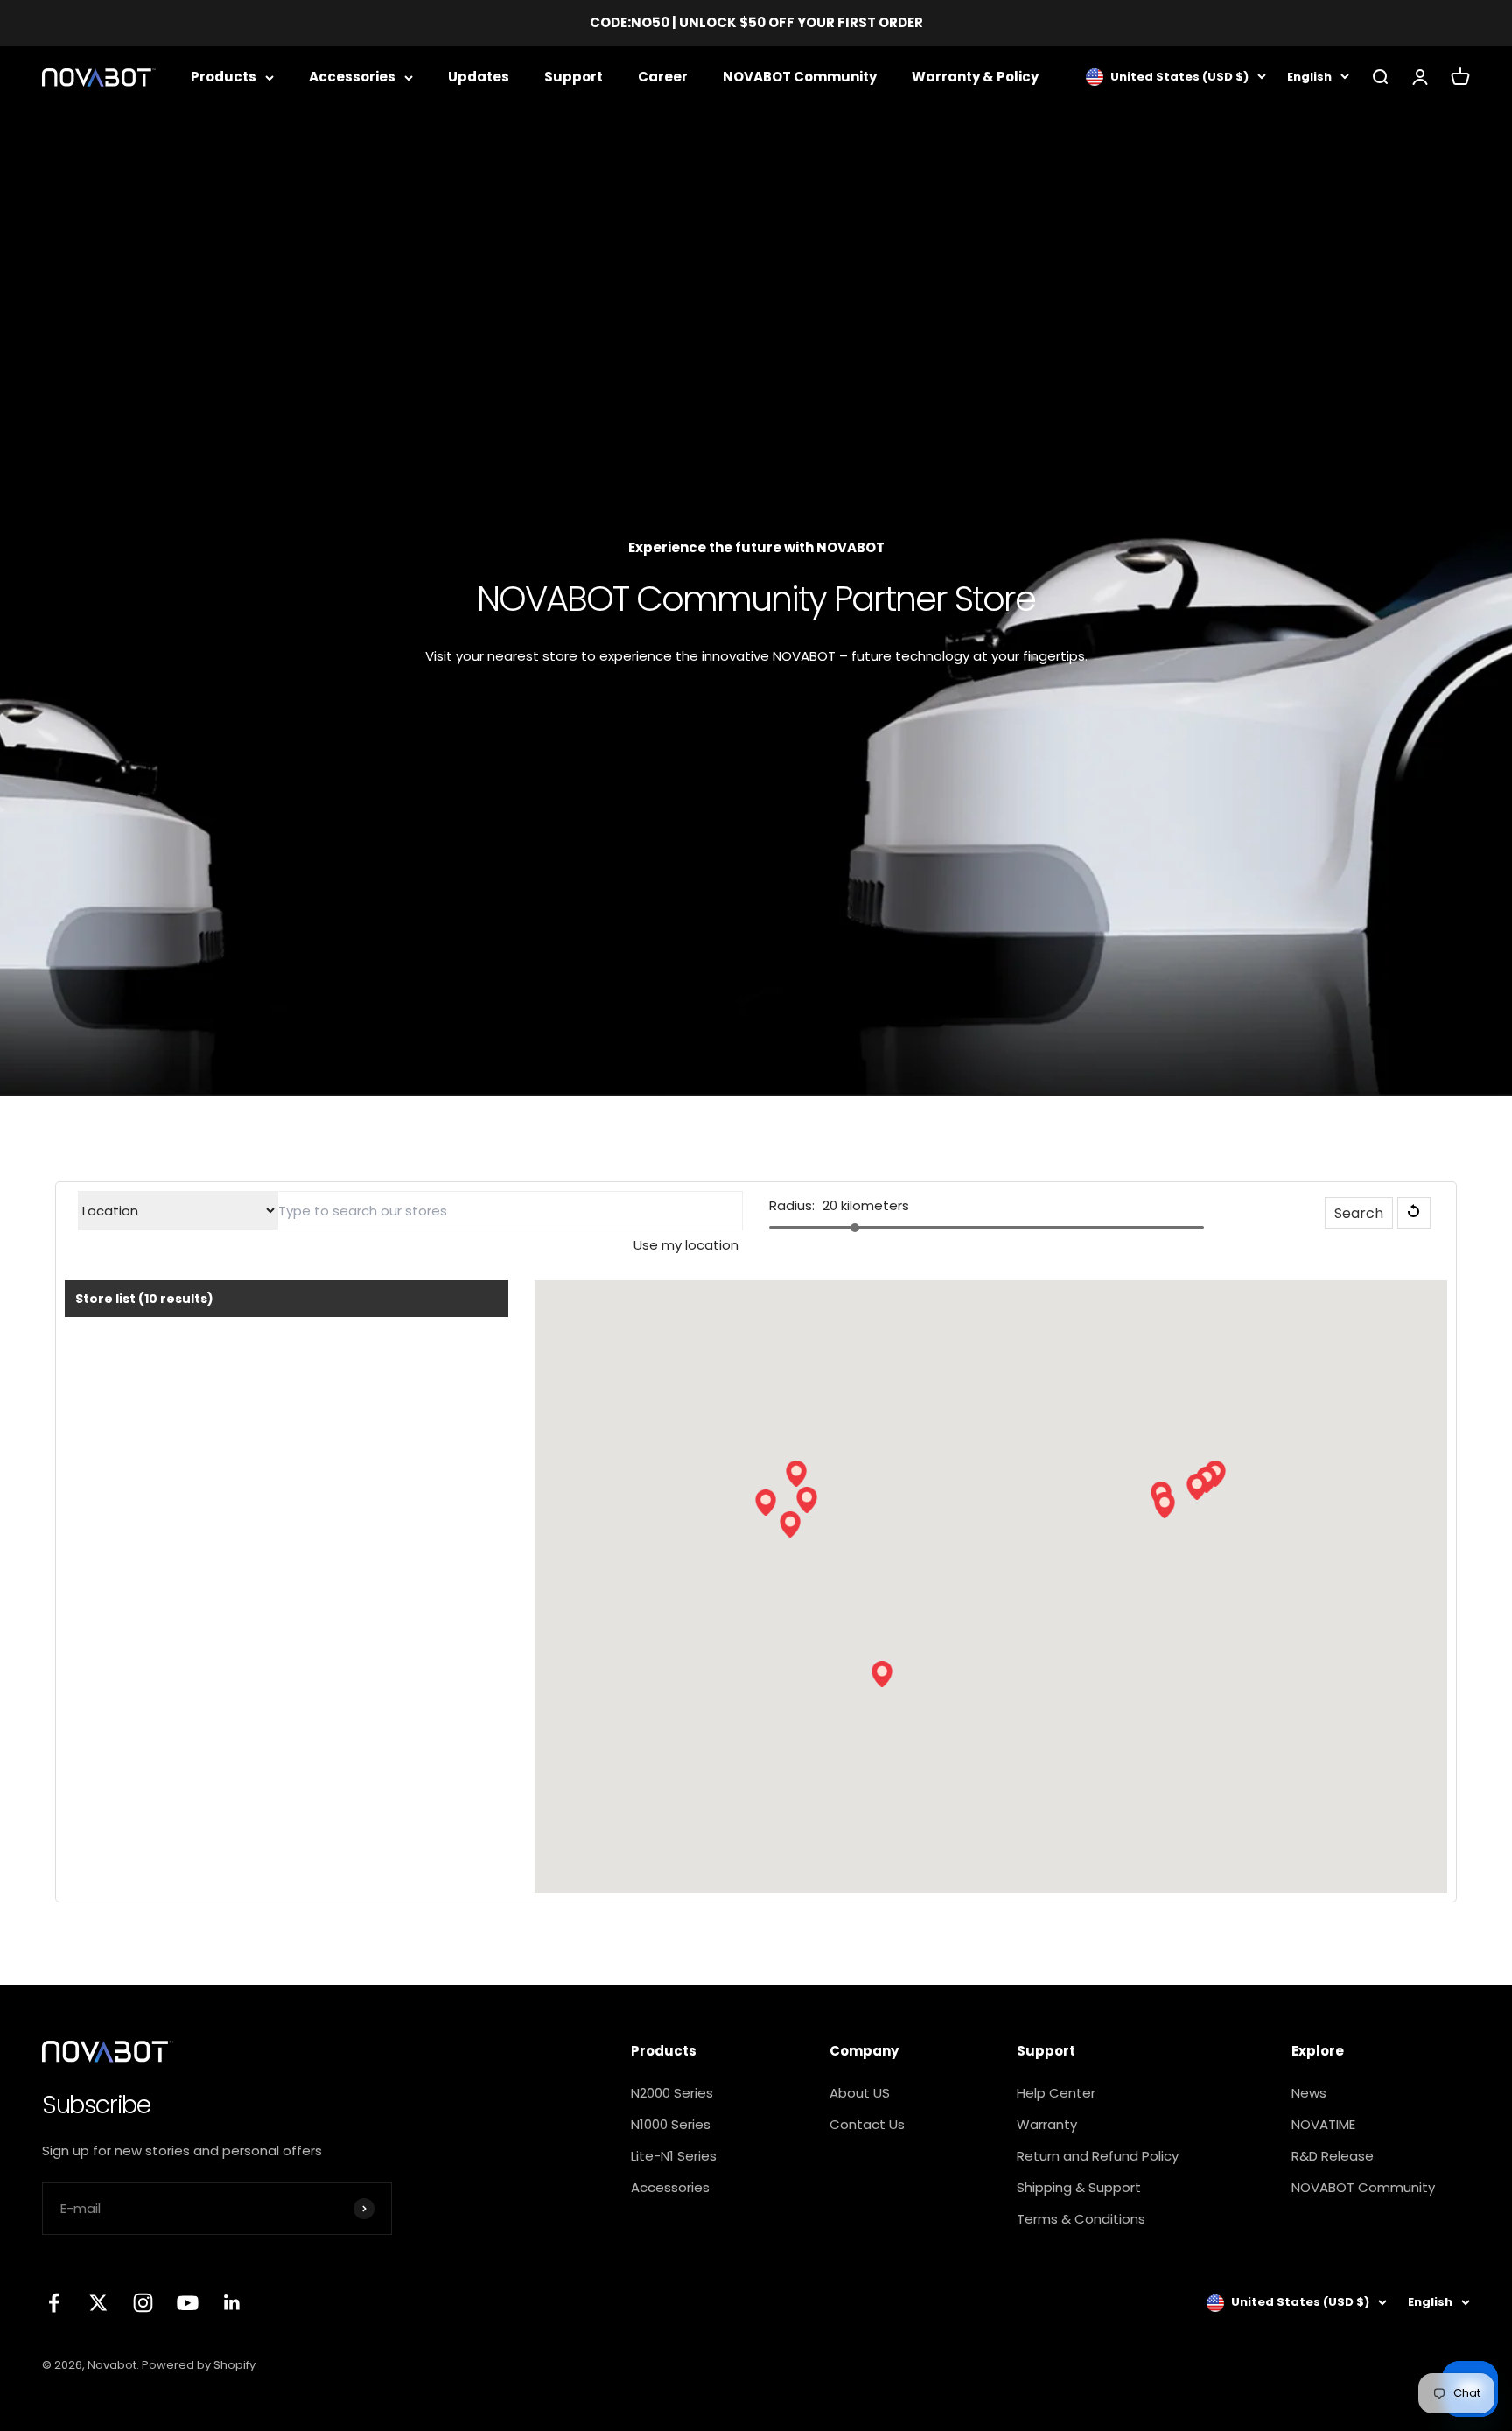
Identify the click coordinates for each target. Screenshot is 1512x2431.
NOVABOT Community (800, 77)
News (1309, 2093)
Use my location (686, 1245)
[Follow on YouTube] (188, 2303)
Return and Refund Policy (1098, 2156)
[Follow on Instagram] (143, 2303)
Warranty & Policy (975, 77)
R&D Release (1333, 2156)
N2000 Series (672, 2093)
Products (224, 77)
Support (574, 77)
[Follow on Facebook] (54, 2303)
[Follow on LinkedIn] (232, 2303)
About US (860, 2093)
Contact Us (867, 2124)
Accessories (352, 77)
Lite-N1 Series (674, 2156)
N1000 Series (671, 2124)
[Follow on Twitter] (98, 2303)
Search (1359, 1213)
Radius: (792, 1205)
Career (663, 77)
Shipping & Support (1079, 2187)
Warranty (1047, 2124)
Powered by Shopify (199, 2365)
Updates (479, 77)
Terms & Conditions (1081, 2219)
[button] (790, 1524)
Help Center (1056, 2093)
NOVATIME (1323, 2124)
